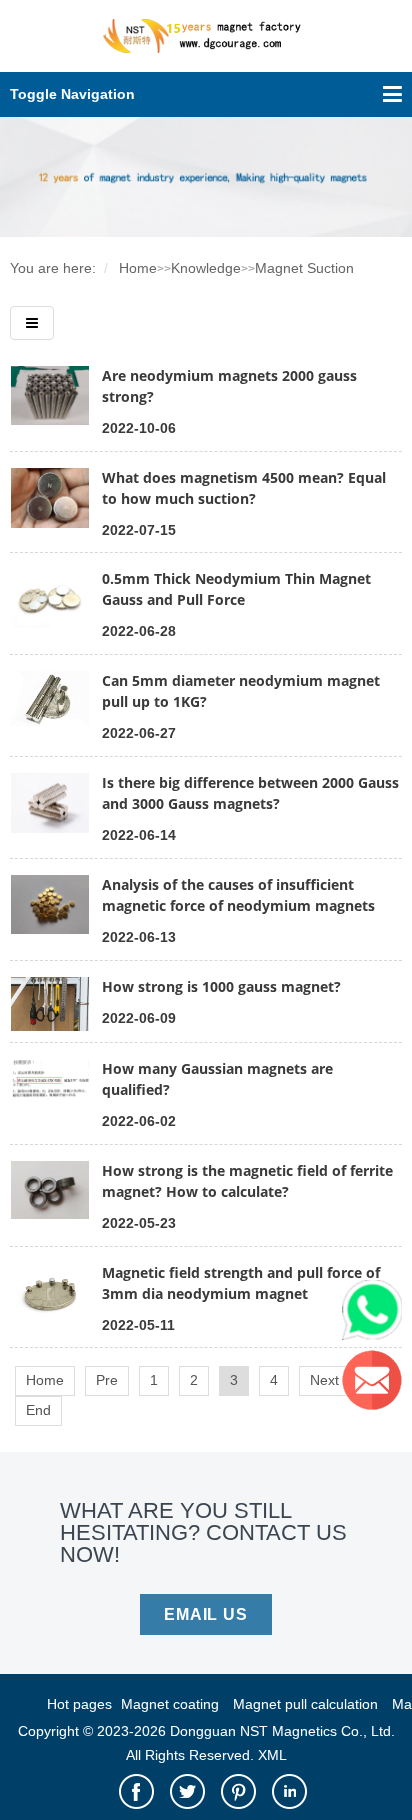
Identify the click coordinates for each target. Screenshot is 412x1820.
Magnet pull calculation (305, 1704)
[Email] (377, 1385)
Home (138, 268)
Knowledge (206, 268)
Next (324, 1380)
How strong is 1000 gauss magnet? (221, 986)
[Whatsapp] (377, 1315)
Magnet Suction (304, 268)
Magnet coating (170, 1704)
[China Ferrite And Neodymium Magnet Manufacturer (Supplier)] (206, 47)
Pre (107, 1380)
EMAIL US (206, 1614)
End (38, 1410)
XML (272, 1755)
